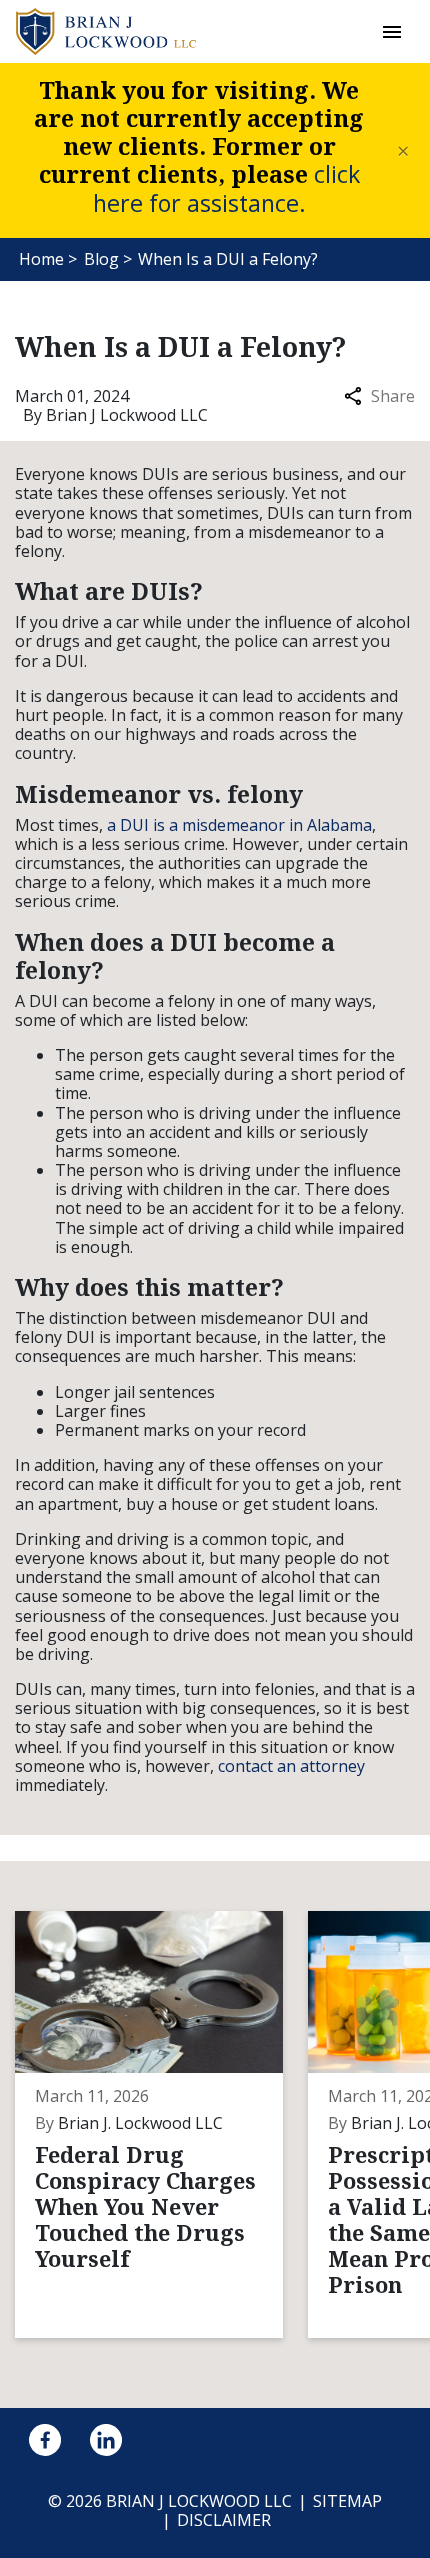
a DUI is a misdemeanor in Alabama (239, 825)
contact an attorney (291, 1766)
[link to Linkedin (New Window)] (106, 2440)
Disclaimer (224, 2520)
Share (393, 396)
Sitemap (347, 2501)
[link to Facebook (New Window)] (45, 2440)
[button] (391, 31)
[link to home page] (106, 30)
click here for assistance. (226, 188)
